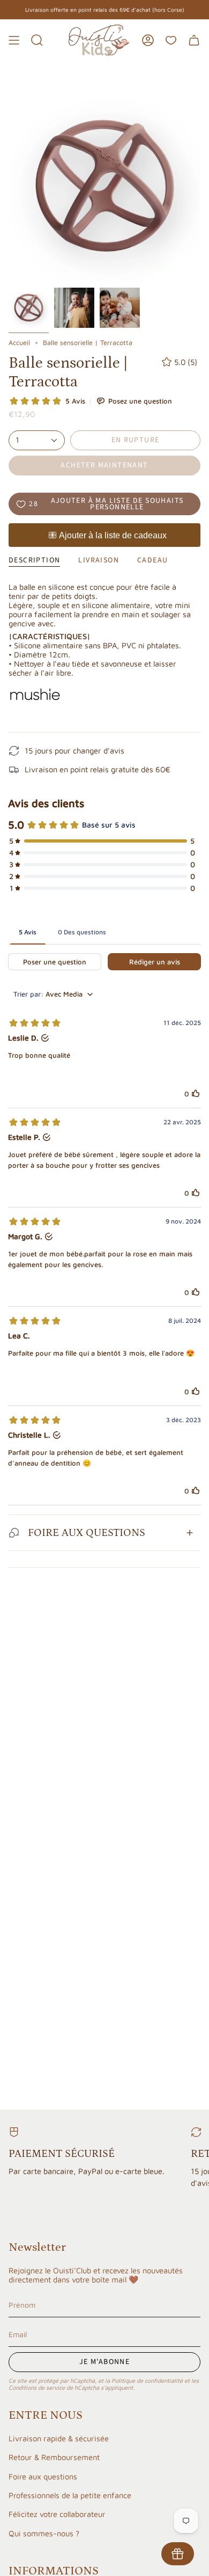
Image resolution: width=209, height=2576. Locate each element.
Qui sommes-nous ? (44, 2533)
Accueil (19, 343)
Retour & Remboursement (54, 2457)
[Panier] (194, 40)
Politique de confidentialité (147, 2380)
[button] (37, 40)
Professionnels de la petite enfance (70, 2495)
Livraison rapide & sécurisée (59, 2438)
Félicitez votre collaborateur (57, 2514)
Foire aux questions (43, 2476)
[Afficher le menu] (14, 40)
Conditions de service (37, 2387)
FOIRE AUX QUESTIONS (87, 1533)
